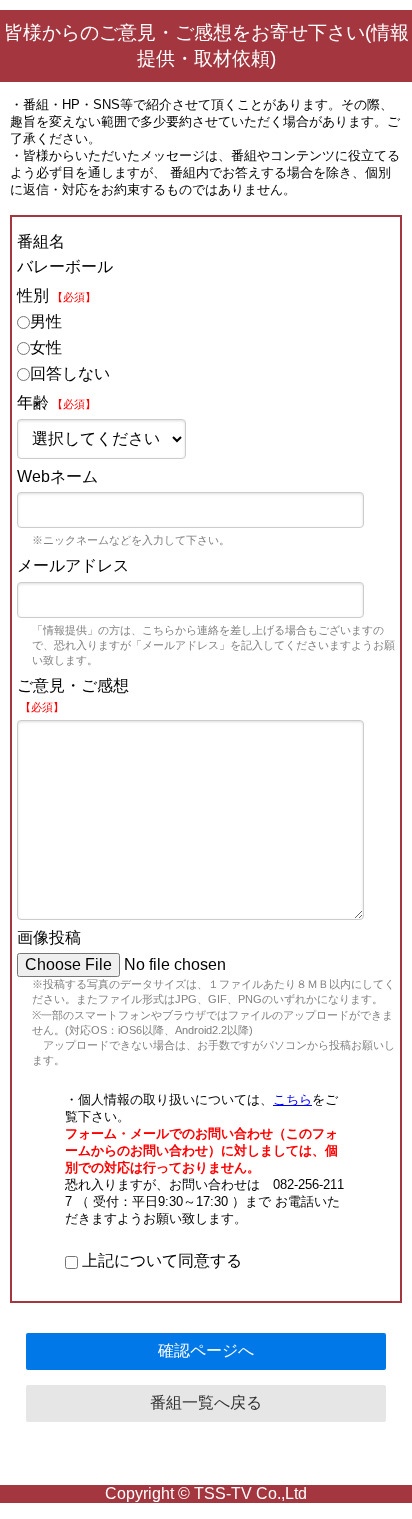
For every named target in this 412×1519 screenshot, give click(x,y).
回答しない (70, 373)
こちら (292, 1099)
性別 (56, 295)
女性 (46, 347)
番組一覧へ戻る (206, 1402)
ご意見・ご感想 (73, 695)
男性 (46, 321)
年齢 (56, 402)
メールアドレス (73, 565)
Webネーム (57, 476)
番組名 (41, 241)
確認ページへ (206, 1350)
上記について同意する (160, 1260)
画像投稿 (49, 937)
